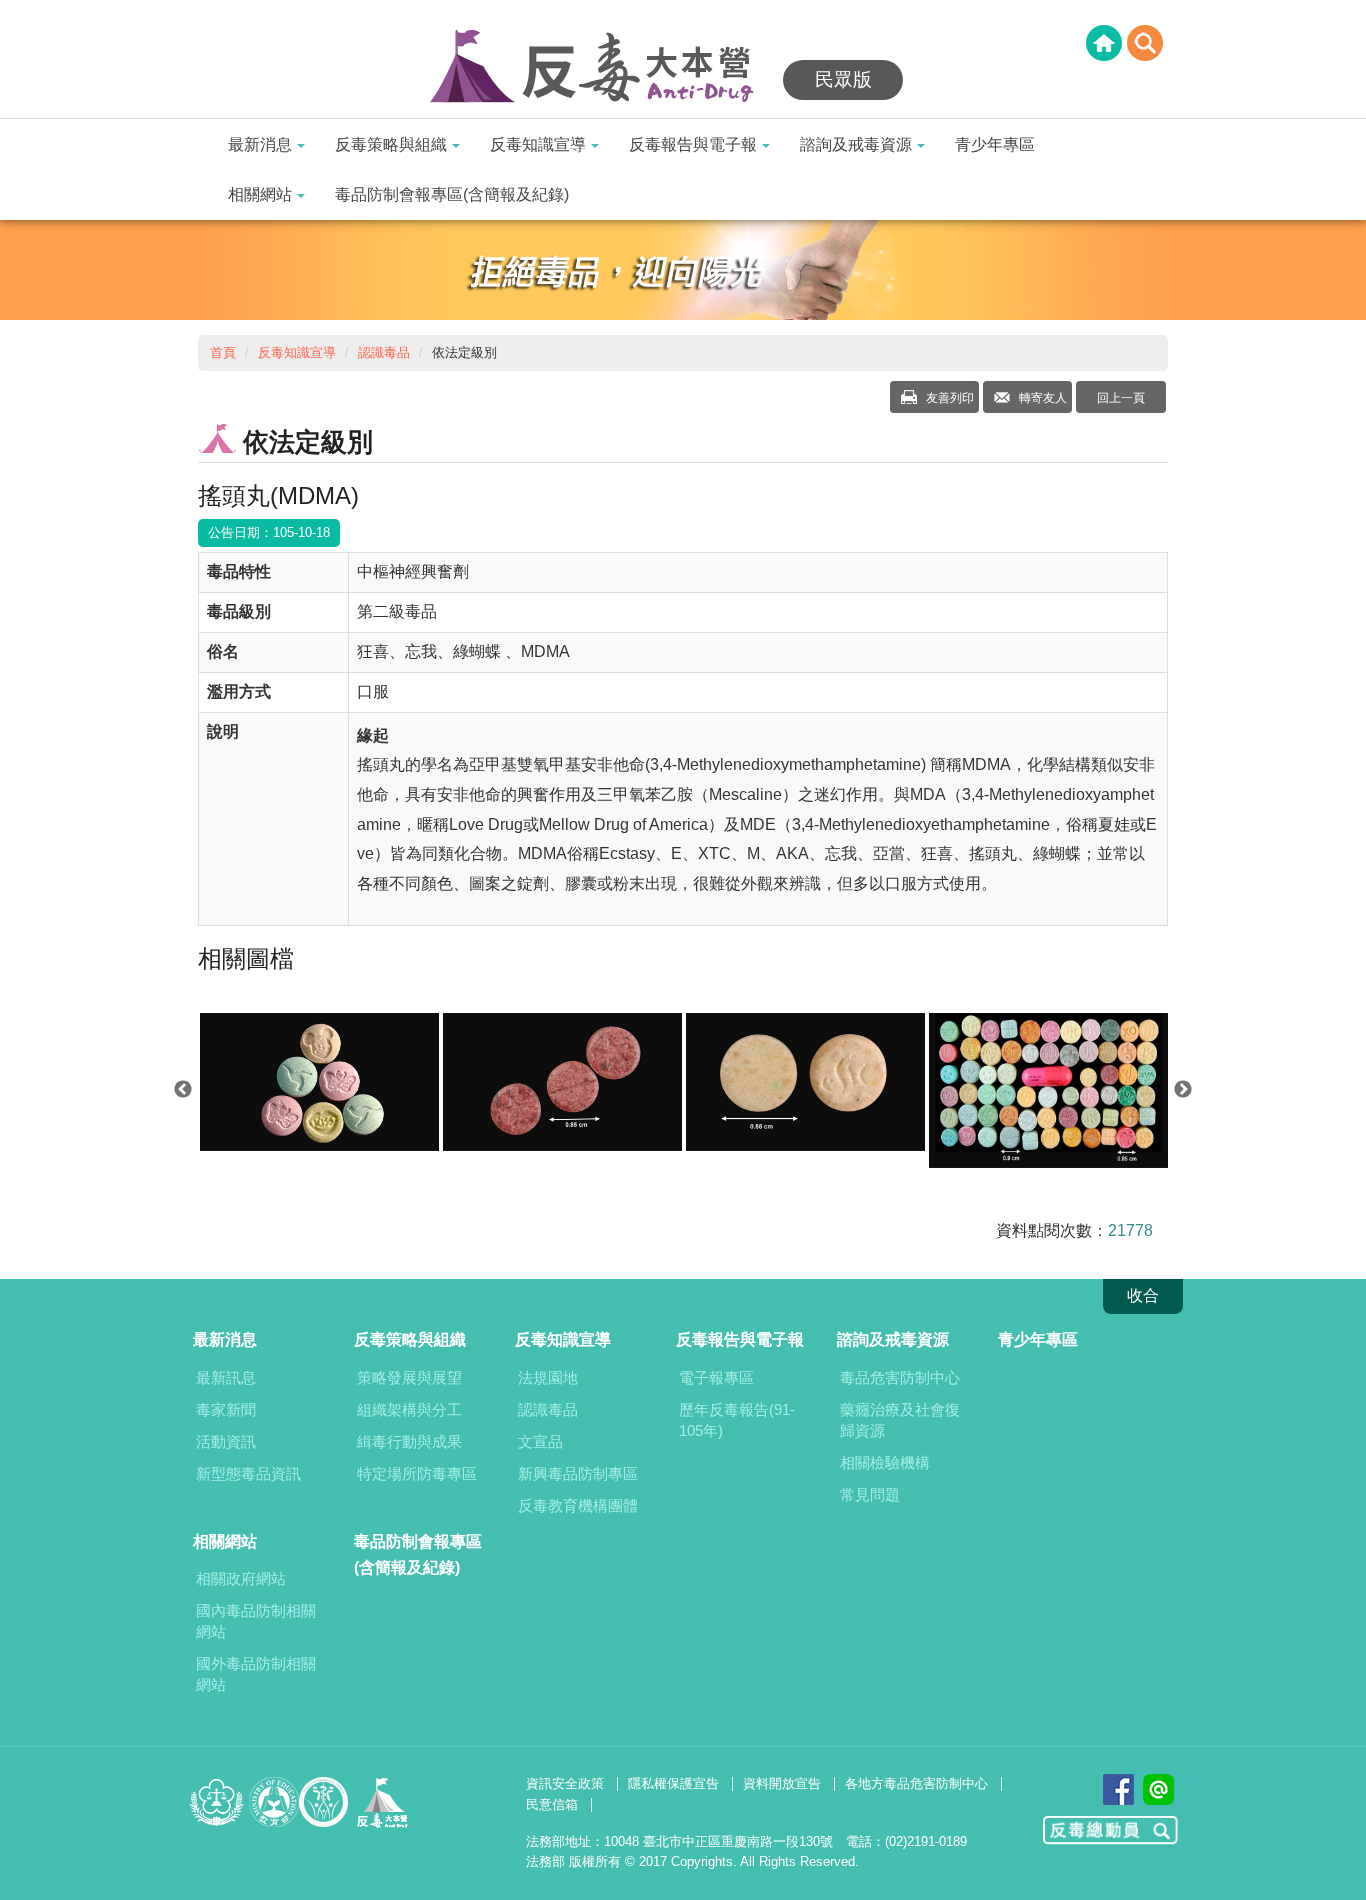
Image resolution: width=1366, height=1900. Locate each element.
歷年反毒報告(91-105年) (737, 1420)
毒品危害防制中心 (900, 1377)
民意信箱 (552, 1804)
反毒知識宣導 (538, 144)
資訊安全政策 (565, 1783)
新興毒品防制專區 (578, 1473)
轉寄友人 (1041, 398)
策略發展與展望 (409, 1377)
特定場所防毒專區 (417, 1473)
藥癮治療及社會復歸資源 (900, 1420)
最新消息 (260, 144)
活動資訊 (226, 1441)
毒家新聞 (226, 1409)
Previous (183, 1090)
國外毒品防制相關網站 (256, 1674)
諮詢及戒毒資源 (856, 144)
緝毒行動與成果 (409, 1441)
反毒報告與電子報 (693, 144)
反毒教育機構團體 (578, 1505)
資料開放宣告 (782, 1783)
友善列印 (948, 398)
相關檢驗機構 (885, 1462)
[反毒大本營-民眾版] (603, 67)
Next (1183, 1090)
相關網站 (260, 194)
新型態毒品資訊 (248, 1473)
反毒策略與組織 (391, 144)
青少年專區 (995, 144)
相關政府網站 (241, 1578)
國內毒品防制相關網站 (256, 1621)
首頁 (223, 352)
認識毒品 (384, 352)
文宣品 (540, 1441)
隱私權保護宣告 (673, 1783)
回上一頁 (1121, 398)
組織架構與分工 (409, 1409)
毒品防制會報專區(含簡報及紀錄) (452, 194)
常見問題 (870, 1494)
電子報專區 (716, 1377)
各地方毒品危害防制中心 (916, 1783)
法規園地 (548, 1377)
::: (6, 12)
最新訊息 (226, 1377)
